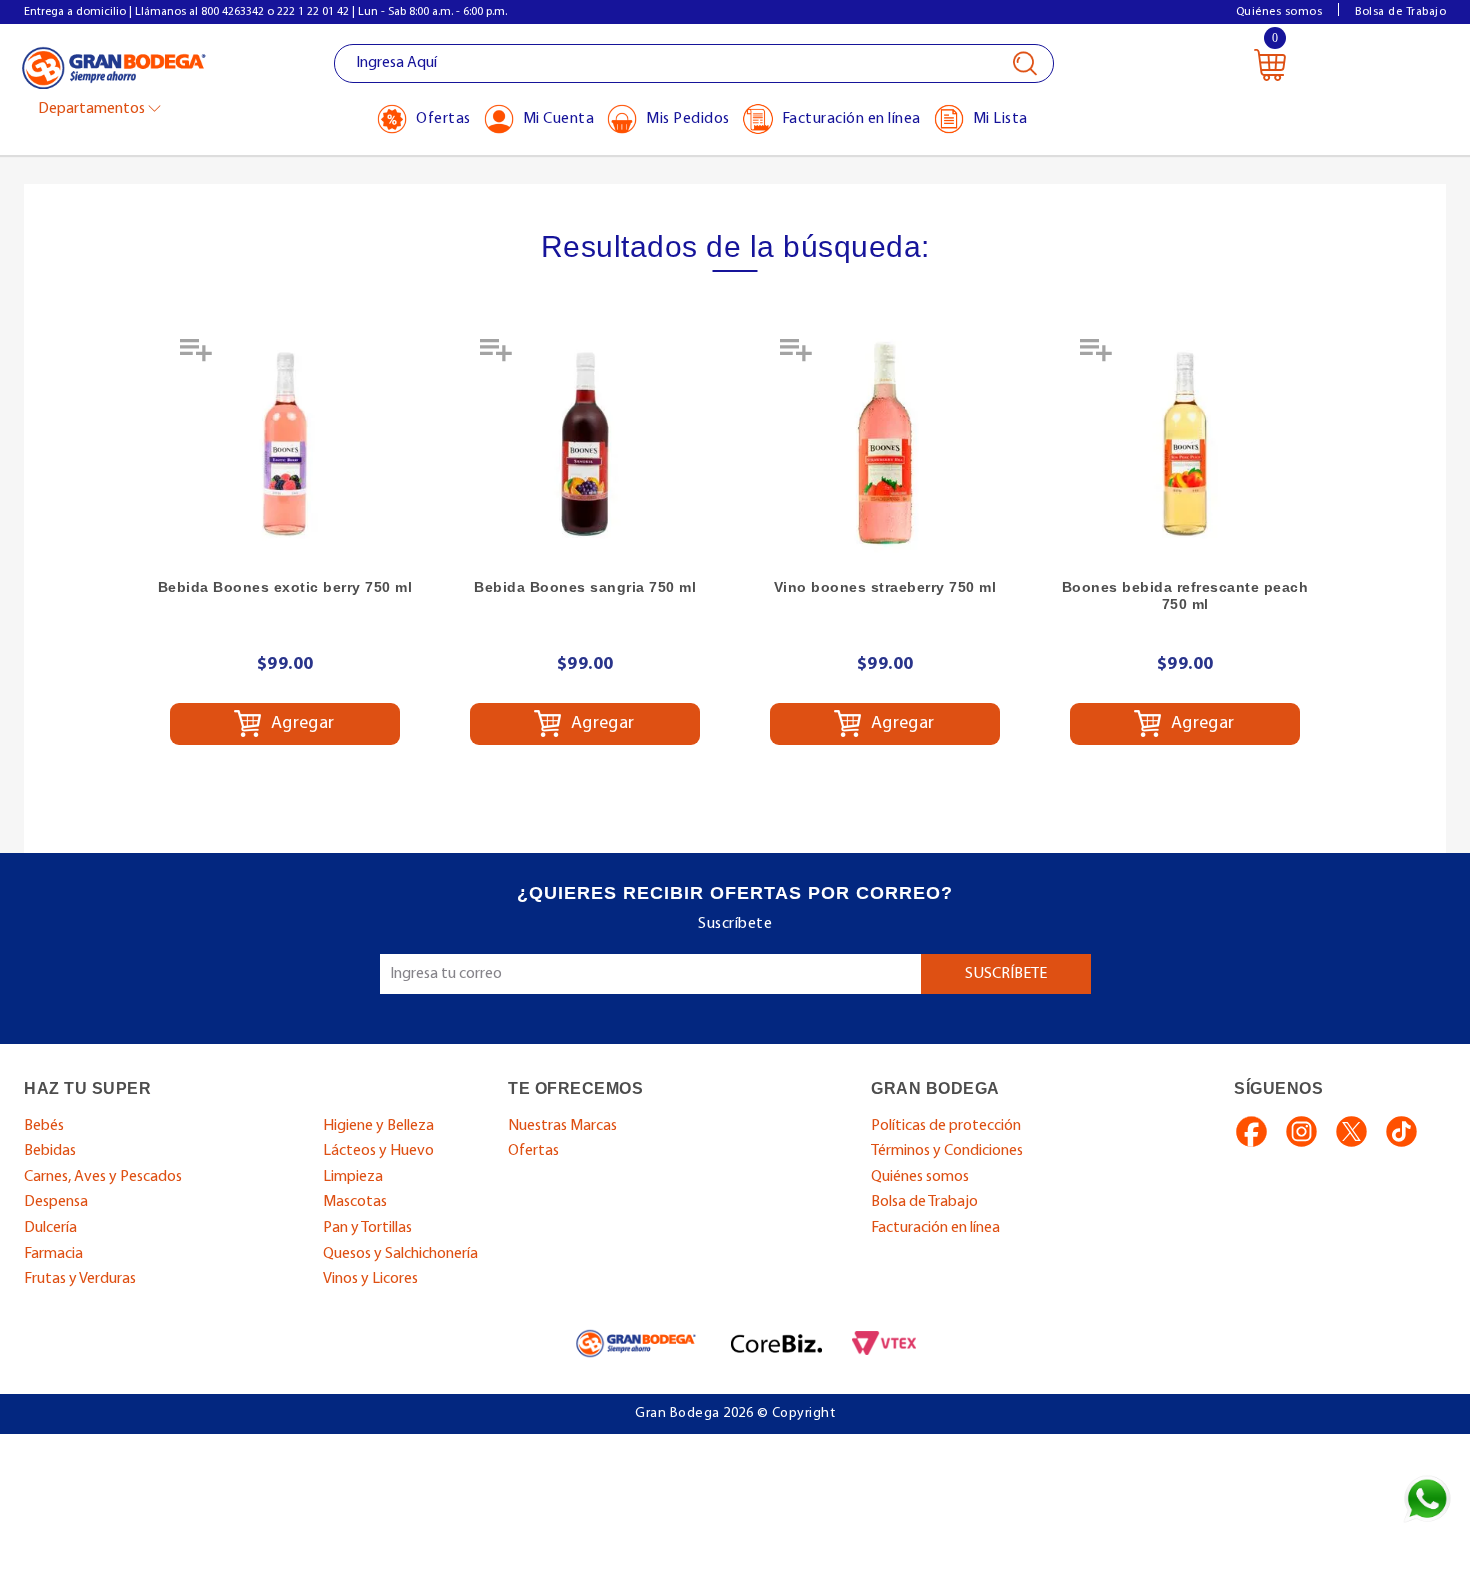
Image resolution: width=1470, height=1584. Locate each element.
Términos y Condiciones (947, 1151)
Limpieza (353, 1177)
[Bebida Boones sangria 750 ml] (585, 444)
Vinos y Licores (370, 1279)
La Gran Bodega (114, 66)
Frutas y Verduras (80, 1279)
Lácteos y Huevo (378, 1151)
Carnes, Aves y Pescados (103, 1177)
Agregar (300, 724)
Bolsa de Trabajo (1400, 12)
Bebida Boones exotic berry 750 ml (285, 587)
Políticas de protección (946, 1126)
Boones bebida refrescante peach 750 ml (1185, 595)
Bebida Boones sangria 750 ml (585, 587)
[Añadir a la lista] (198, 357)
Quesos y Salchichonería (400, 1254)
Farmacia (53, 1254)
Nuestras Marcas (562, 1126)
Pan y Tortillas (367, 1228)
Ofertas (533, 1151)
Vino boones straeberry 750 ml (885, 587)
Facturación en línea (935, 1228)
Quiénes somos (1279, 12)
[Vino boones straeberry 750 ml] (885, 444)
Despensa (56, 1202)
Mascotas (355, 1202)
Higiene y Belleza (378, 1126)
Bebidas (50, 1151)
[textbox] (694, 63)
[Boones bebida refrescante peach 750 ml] (1185, 444)
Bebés (44, 1126)
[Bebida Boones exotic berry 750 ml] (285, 444)
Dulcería (50, 1228)
